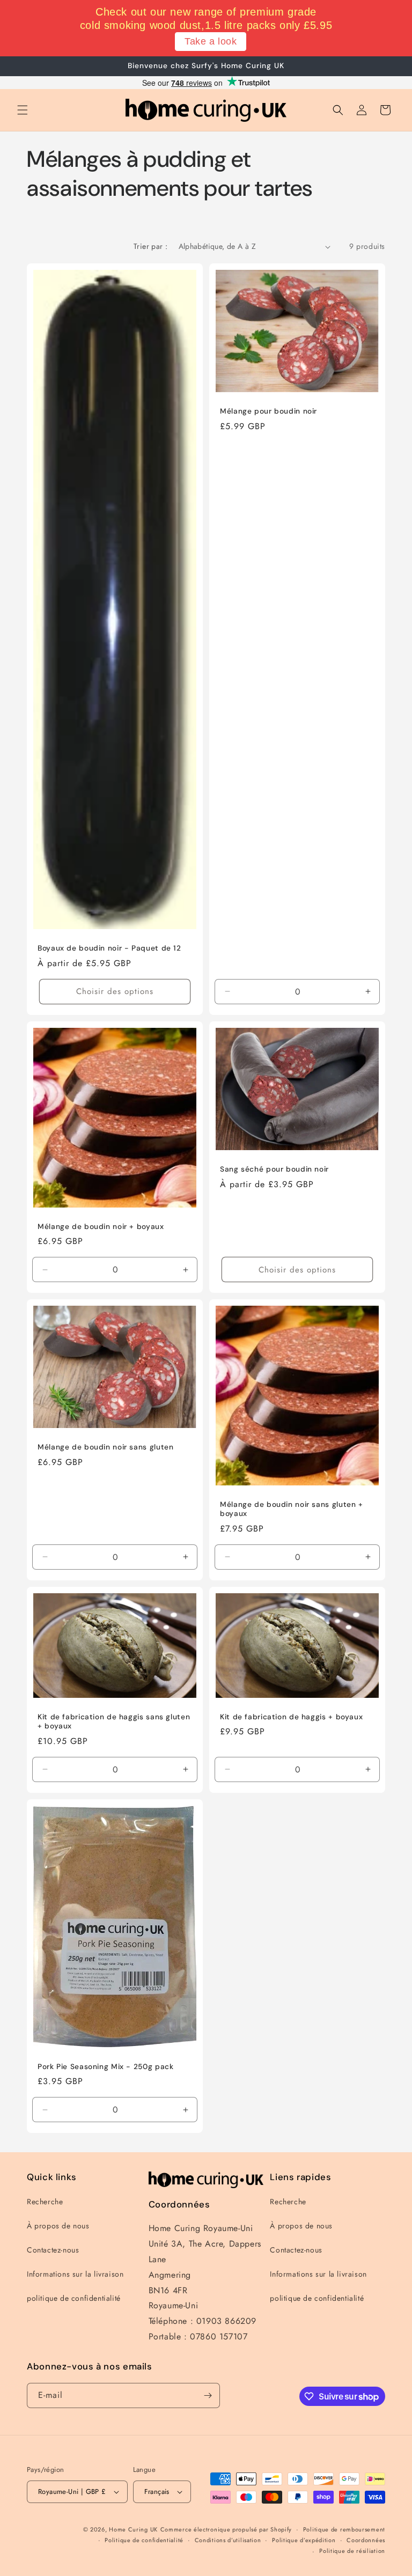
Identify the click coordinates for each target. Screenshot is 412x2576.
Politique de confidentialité (144, 2540)
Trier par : (150, 246)
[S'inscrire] (208, 2395)
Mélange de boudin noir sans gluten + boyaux (292, 1509)
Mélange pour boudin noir (268, 412)
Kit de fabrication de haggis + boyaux (291, 1717)
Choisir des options (115, 992)
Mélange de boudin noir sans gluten (105, 1448)
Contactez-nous (53, 2250)
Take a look (211, 41)
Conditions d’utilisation (228, 2540)
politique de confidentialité (74, 2298)
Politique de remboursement (344, 2529)
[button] (23, 110)
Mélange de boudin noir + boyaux (101, 1227)
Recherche (45, 2202)
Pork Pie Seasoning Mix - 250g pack (105, 2067)
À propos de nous (58, 2226)
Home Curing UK (133, 2529)
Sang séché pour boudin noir (274, 1169)
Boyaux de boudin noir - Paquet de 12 (109, 949)
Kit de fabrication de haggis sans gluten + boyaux (114, 1722)
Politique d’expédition (304, 2540)
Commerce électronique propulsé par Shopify (226, 2529)
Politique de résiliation (352, 2551)
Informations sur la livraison (75, 2274)
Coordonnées (366, 2540)
